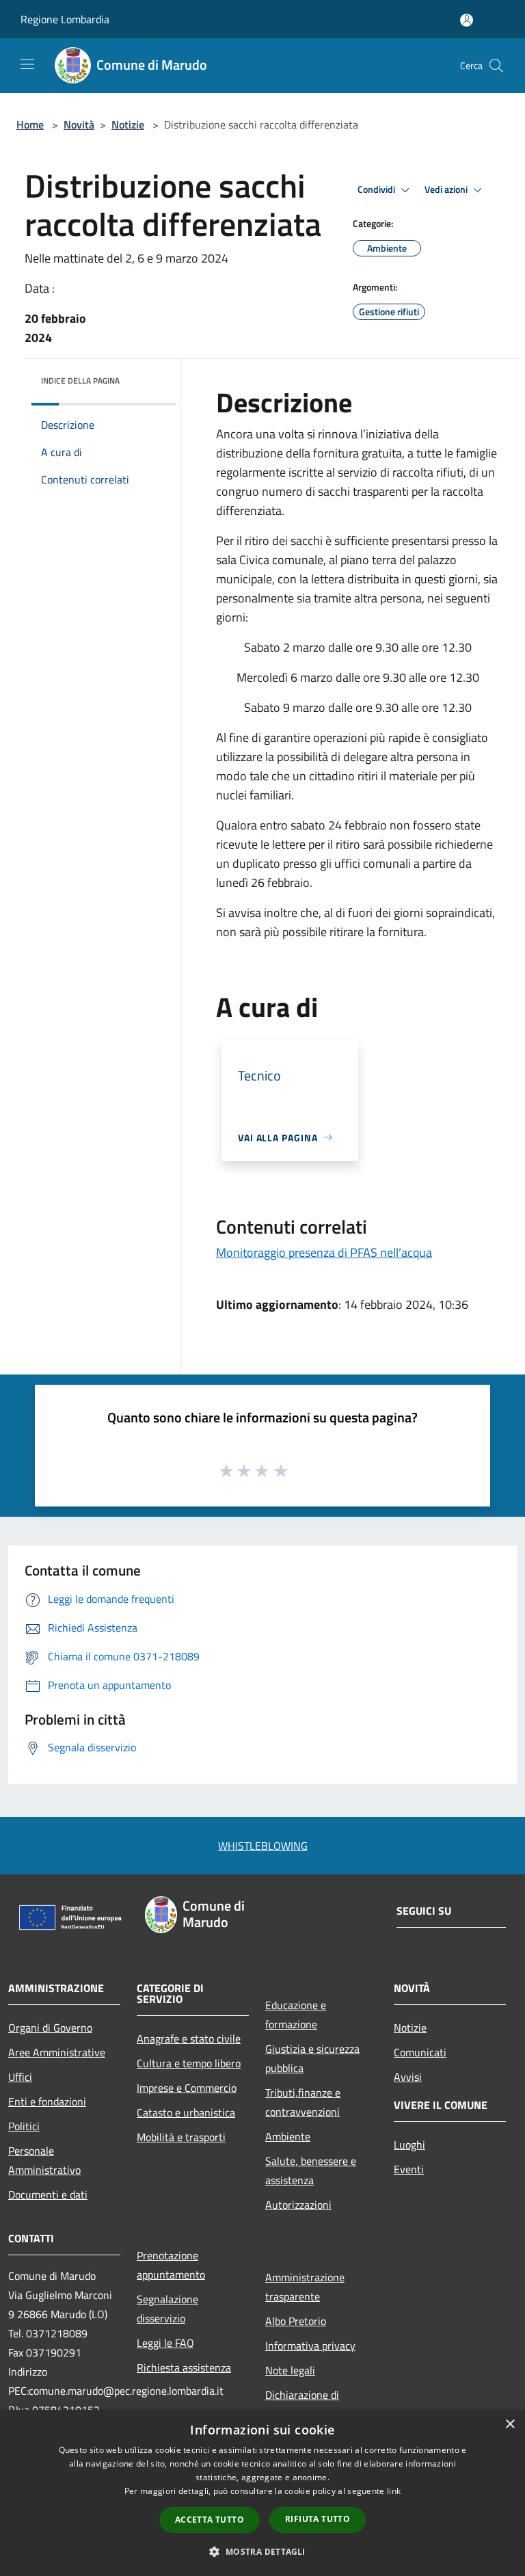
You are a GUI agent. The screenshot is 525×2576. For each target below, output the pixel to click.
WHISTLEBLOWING (263, 1846)
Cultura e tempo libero (189, 2063)
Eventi (409, 2169)
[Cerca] (496, 66)
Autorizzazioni (298, 2205)
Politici (24, 2126)
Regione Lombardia (65, 19)
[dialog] (262, 2493)
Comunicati (420, 2052)
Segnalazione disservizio (167, 2309)
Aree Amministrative (57, 2052)
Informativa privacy (310, 2346)
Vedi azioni (447, 189)
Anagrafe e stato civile (189, 2039)
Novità (79, 124)
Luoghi (409, 2145)
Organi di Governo (50, 2028)
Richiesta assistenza (184, 2367)
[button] (262, 2551)
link (394, 2491)
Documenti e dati (48, 2194)
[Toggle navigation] (27, 64)
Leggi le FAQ (165, 2343)
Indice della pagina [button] (80, 381)
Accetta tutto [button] (210, 2520)
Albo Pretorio (296, 2321)
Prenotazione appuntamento (171, 2265)
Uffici (20, 2077)
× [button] (510, 2425)
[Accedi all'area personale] (467, 20)
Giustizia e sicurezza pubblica (312, 2058)
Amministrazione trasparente (305, 2287)
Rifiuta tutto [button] (318, 2519)
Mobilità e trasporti (181, 2137)
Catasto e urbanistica (186, 2112)
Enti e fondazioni (47, 2101)
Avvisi (408, 2077)
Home (30, 124)
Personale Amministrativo (44, 2160)
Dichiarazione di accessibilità (302, 2404)
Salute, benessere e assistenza (311, 2170)
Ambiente (288, 2136)
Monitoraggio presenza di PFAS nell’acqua (324, 1252)
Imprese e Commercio (187, 2088)
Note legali (290, 2370)
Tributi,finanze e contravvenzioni (303, 2102)
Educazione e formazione (296, 2015)
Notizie (128, 124)
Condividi (377, 189)
